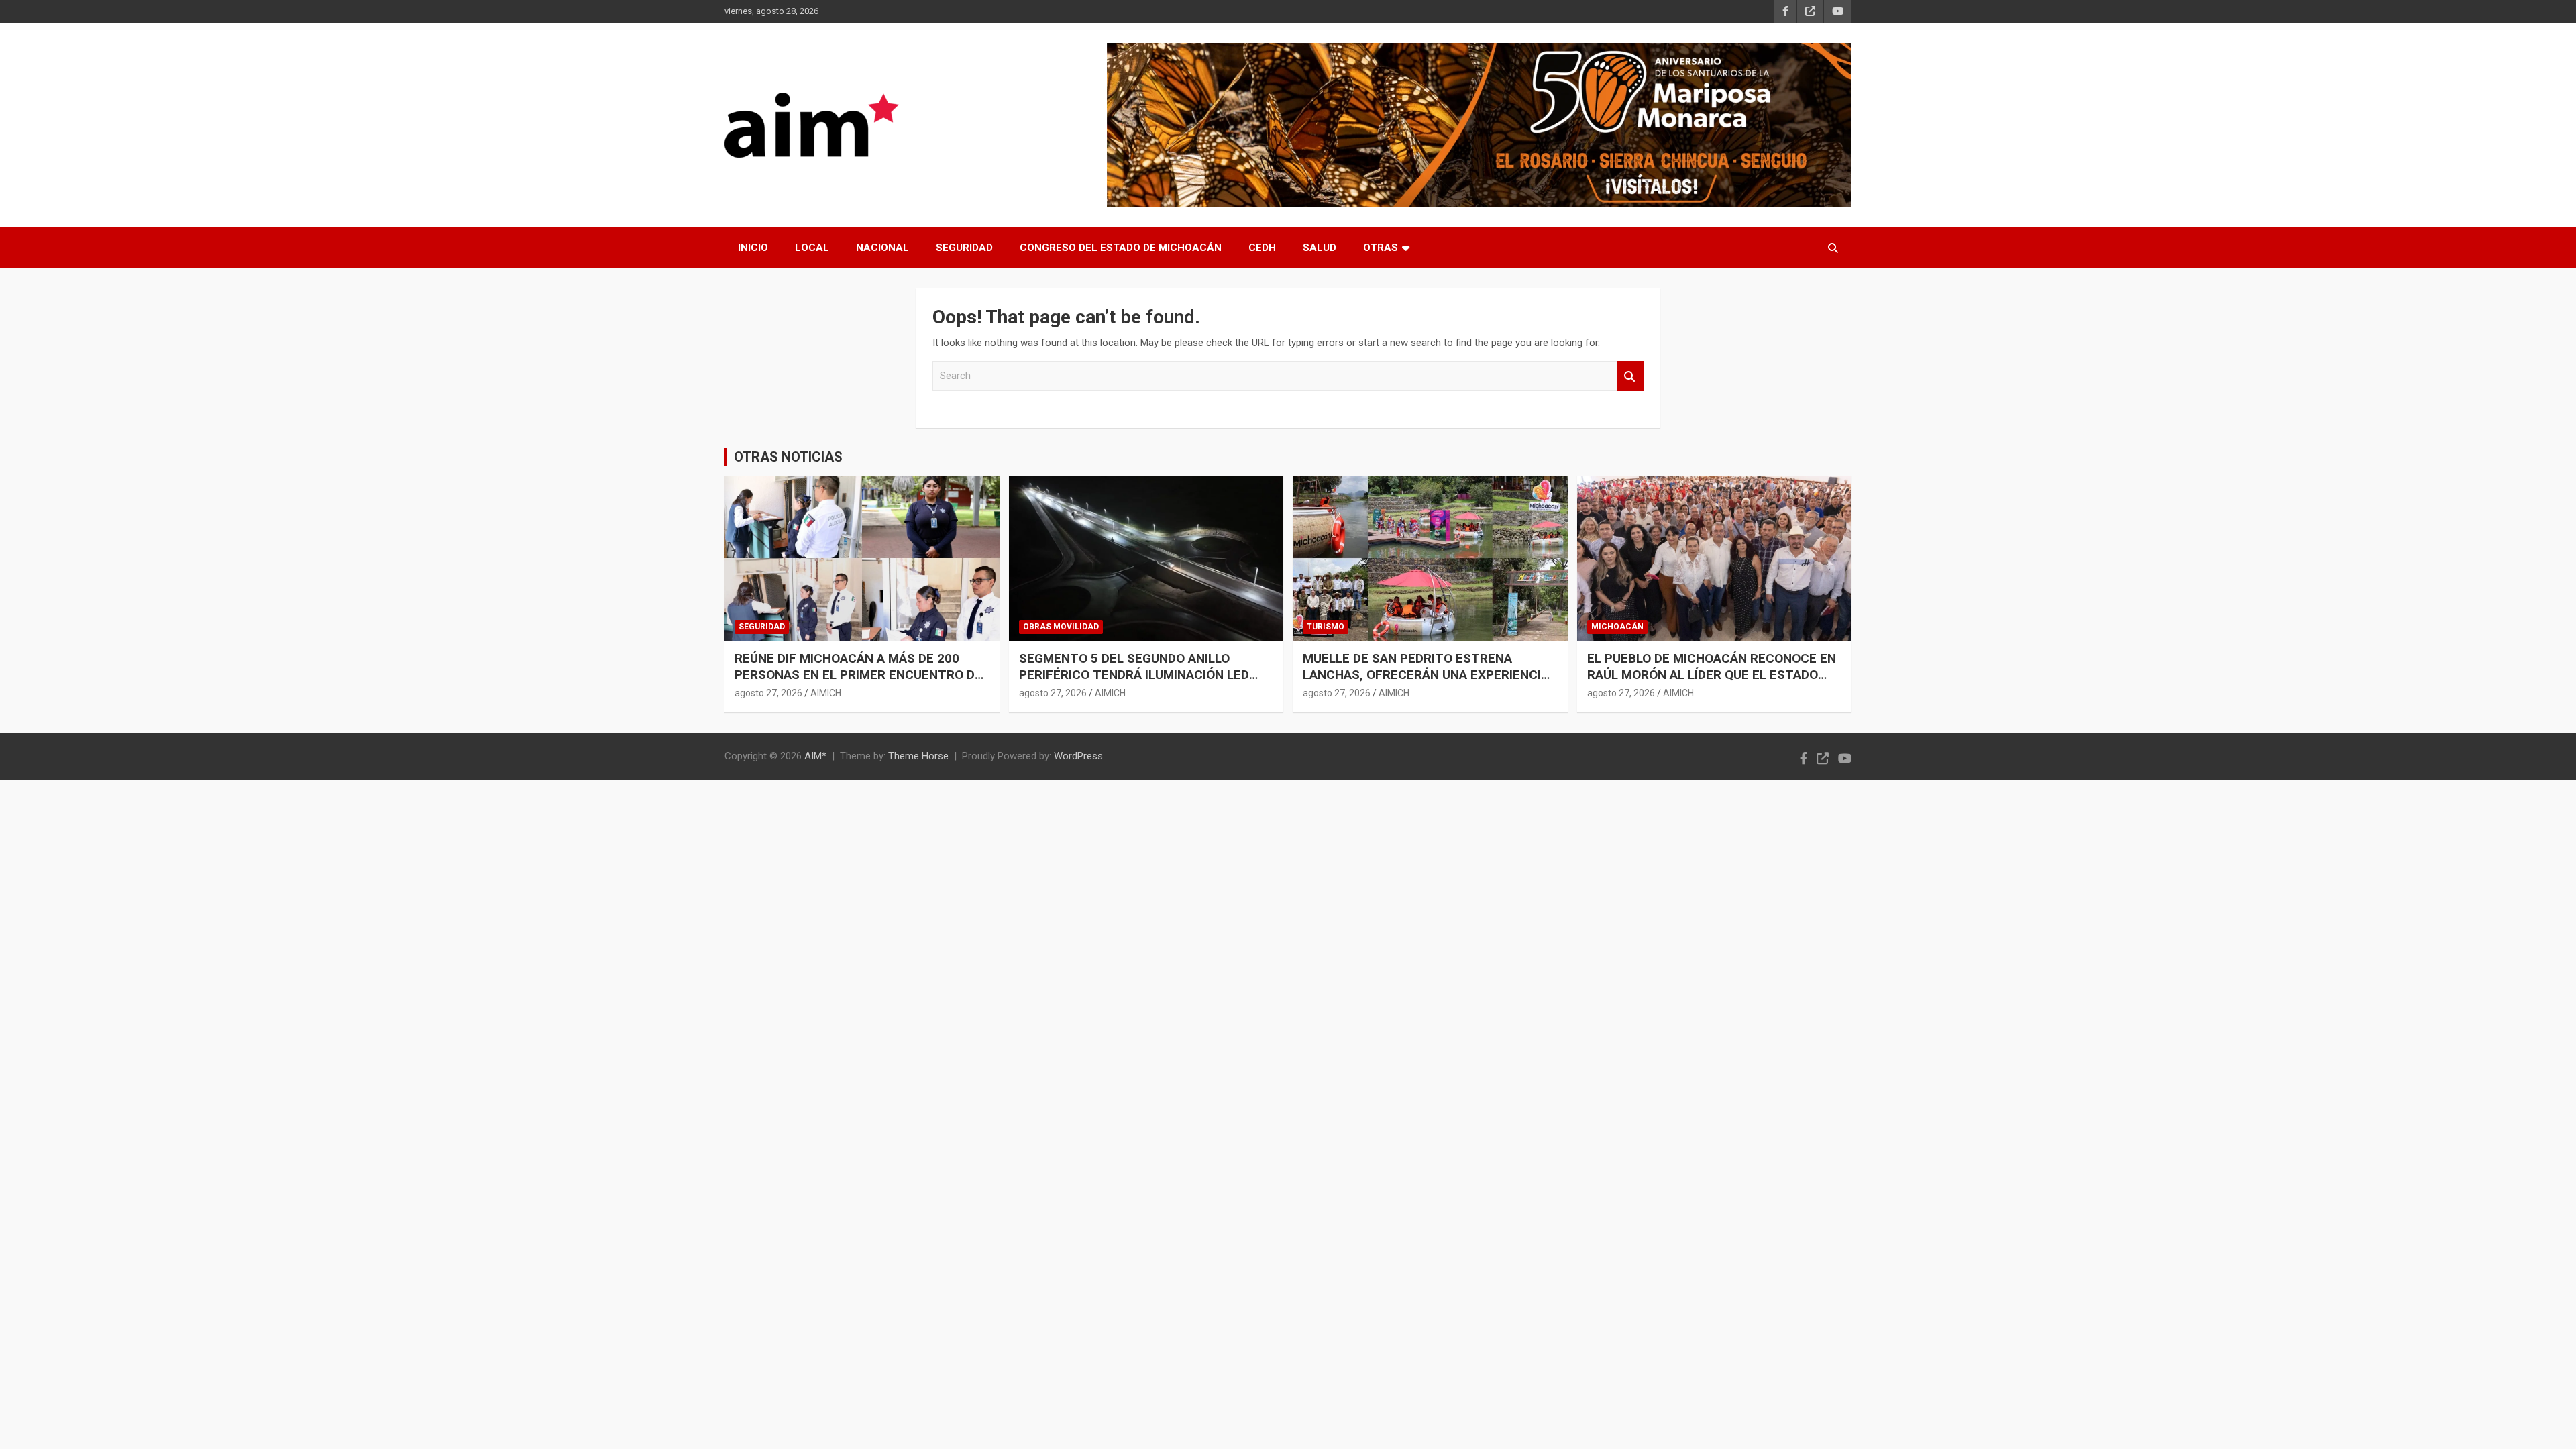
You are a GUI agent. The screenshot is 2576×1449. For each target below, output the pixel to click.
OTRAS (1381, 248)
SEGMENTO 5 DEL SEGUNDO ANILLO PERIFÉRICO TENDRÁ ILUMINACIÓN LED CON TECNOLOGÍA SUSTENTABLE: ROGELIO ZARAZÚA (1134, 683)
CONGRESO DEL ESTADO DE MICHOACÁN (1121, 248)
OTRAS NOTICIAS (788, 457)
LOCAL (812, 248)
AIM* (815, 756)
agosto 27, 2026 (768, 693)
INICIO (753, 248)
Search (1630, 376)
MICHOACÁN (1617, 627)
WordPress (1078, 756)
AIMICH (826, 693)
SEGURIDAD (964, 248)
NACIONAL (882, 248)
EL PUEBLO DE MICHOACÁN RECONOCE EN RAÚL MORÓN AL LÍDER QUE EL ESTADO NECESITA (1712, 675)
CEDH (1262, 248)
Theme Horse (918, 756)
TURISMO (1326, 627)
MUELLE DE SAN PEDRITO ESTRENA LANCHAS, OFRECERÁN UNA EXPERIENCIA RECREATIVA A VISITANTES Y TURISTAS (1426, 675)
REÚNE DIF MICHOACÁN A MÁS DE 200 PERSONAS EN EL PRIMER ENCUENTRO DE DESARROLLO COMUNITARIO (858, 675)
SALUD (1320, 248)
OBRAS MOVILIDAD (1061, 627)
